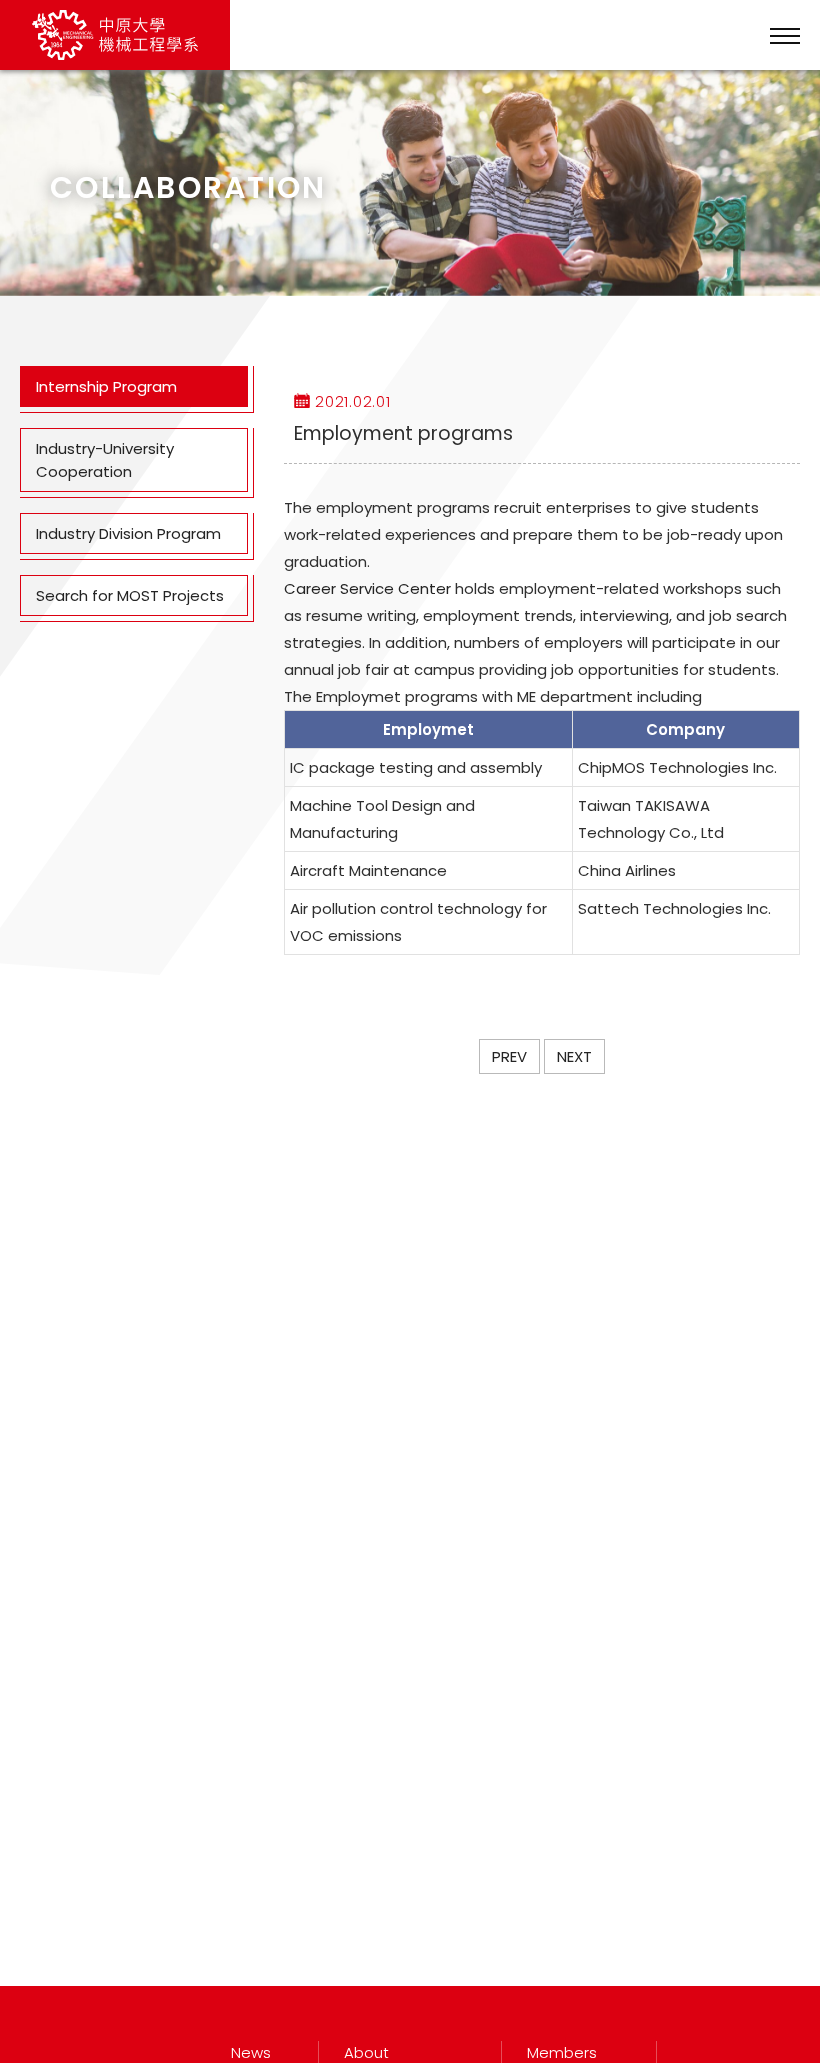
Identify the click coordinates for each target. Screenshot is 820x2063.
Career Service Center (367, 588)
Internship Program (106, 386)
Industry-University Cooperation (105, 460)
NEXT (574, 1056)
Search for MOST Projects (130, 595)
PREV (509, 1056)
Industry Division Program (128, 533)
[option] (410, 183)
